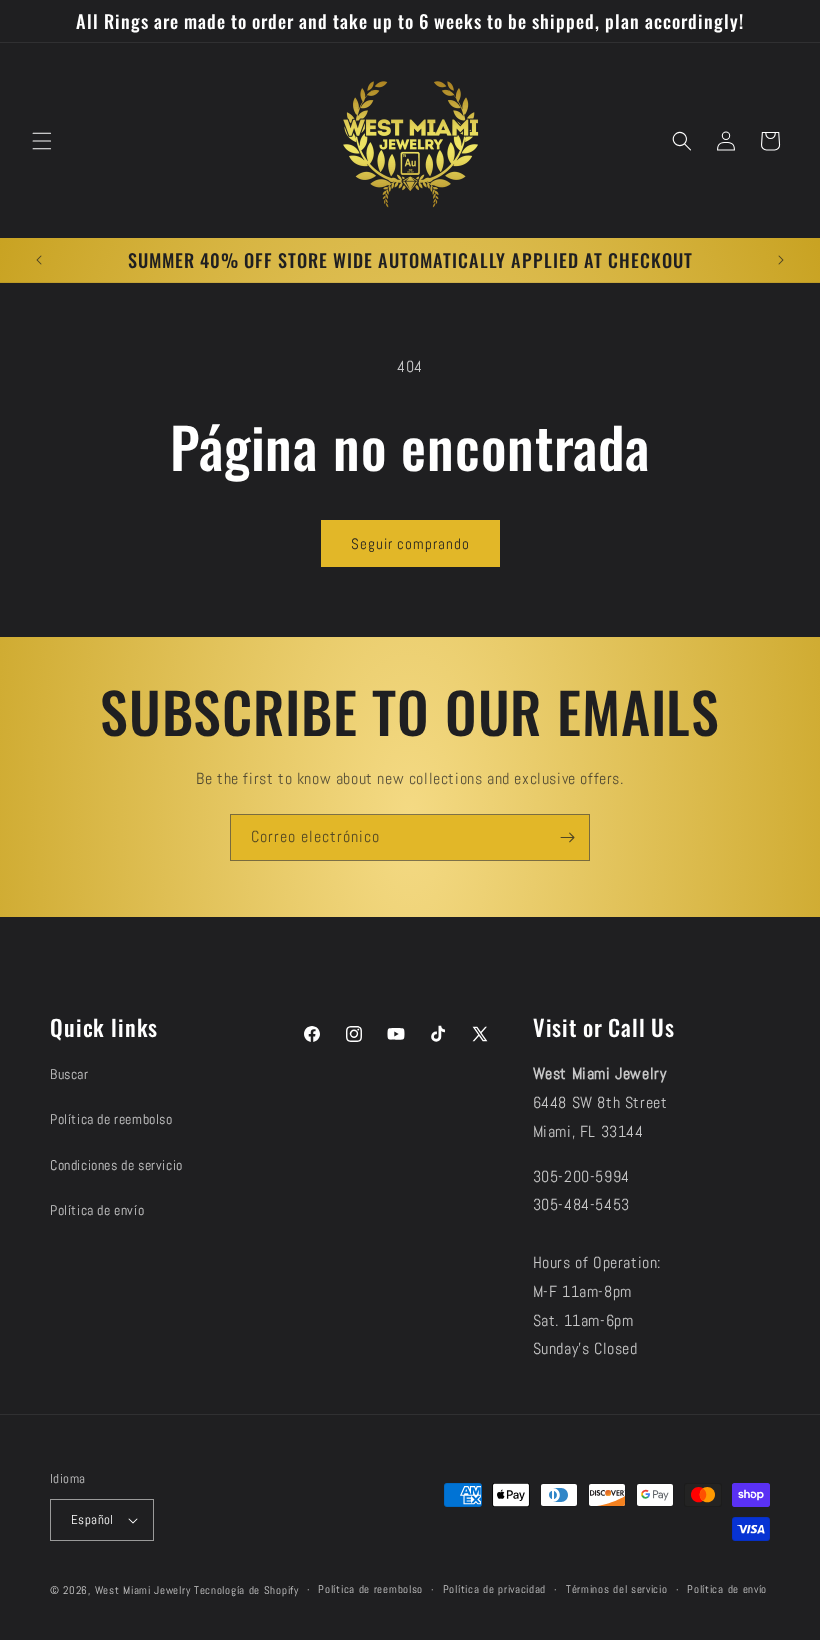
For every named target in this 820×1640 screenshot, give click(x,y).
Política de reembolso (111, 1119)
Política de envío (97, 1210)
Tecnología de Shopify (246, 1590)
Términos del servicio (617, 1589)
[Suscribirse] (567, 837)
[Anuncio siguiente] (781, 260)
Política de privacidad (494, 1589)
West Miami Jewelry (143, 1590)
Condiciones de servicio (116, 1165)
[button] (42, 141)
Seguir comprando (410, 543)
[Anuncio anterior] (39, 260)
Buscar (69, 1074)
